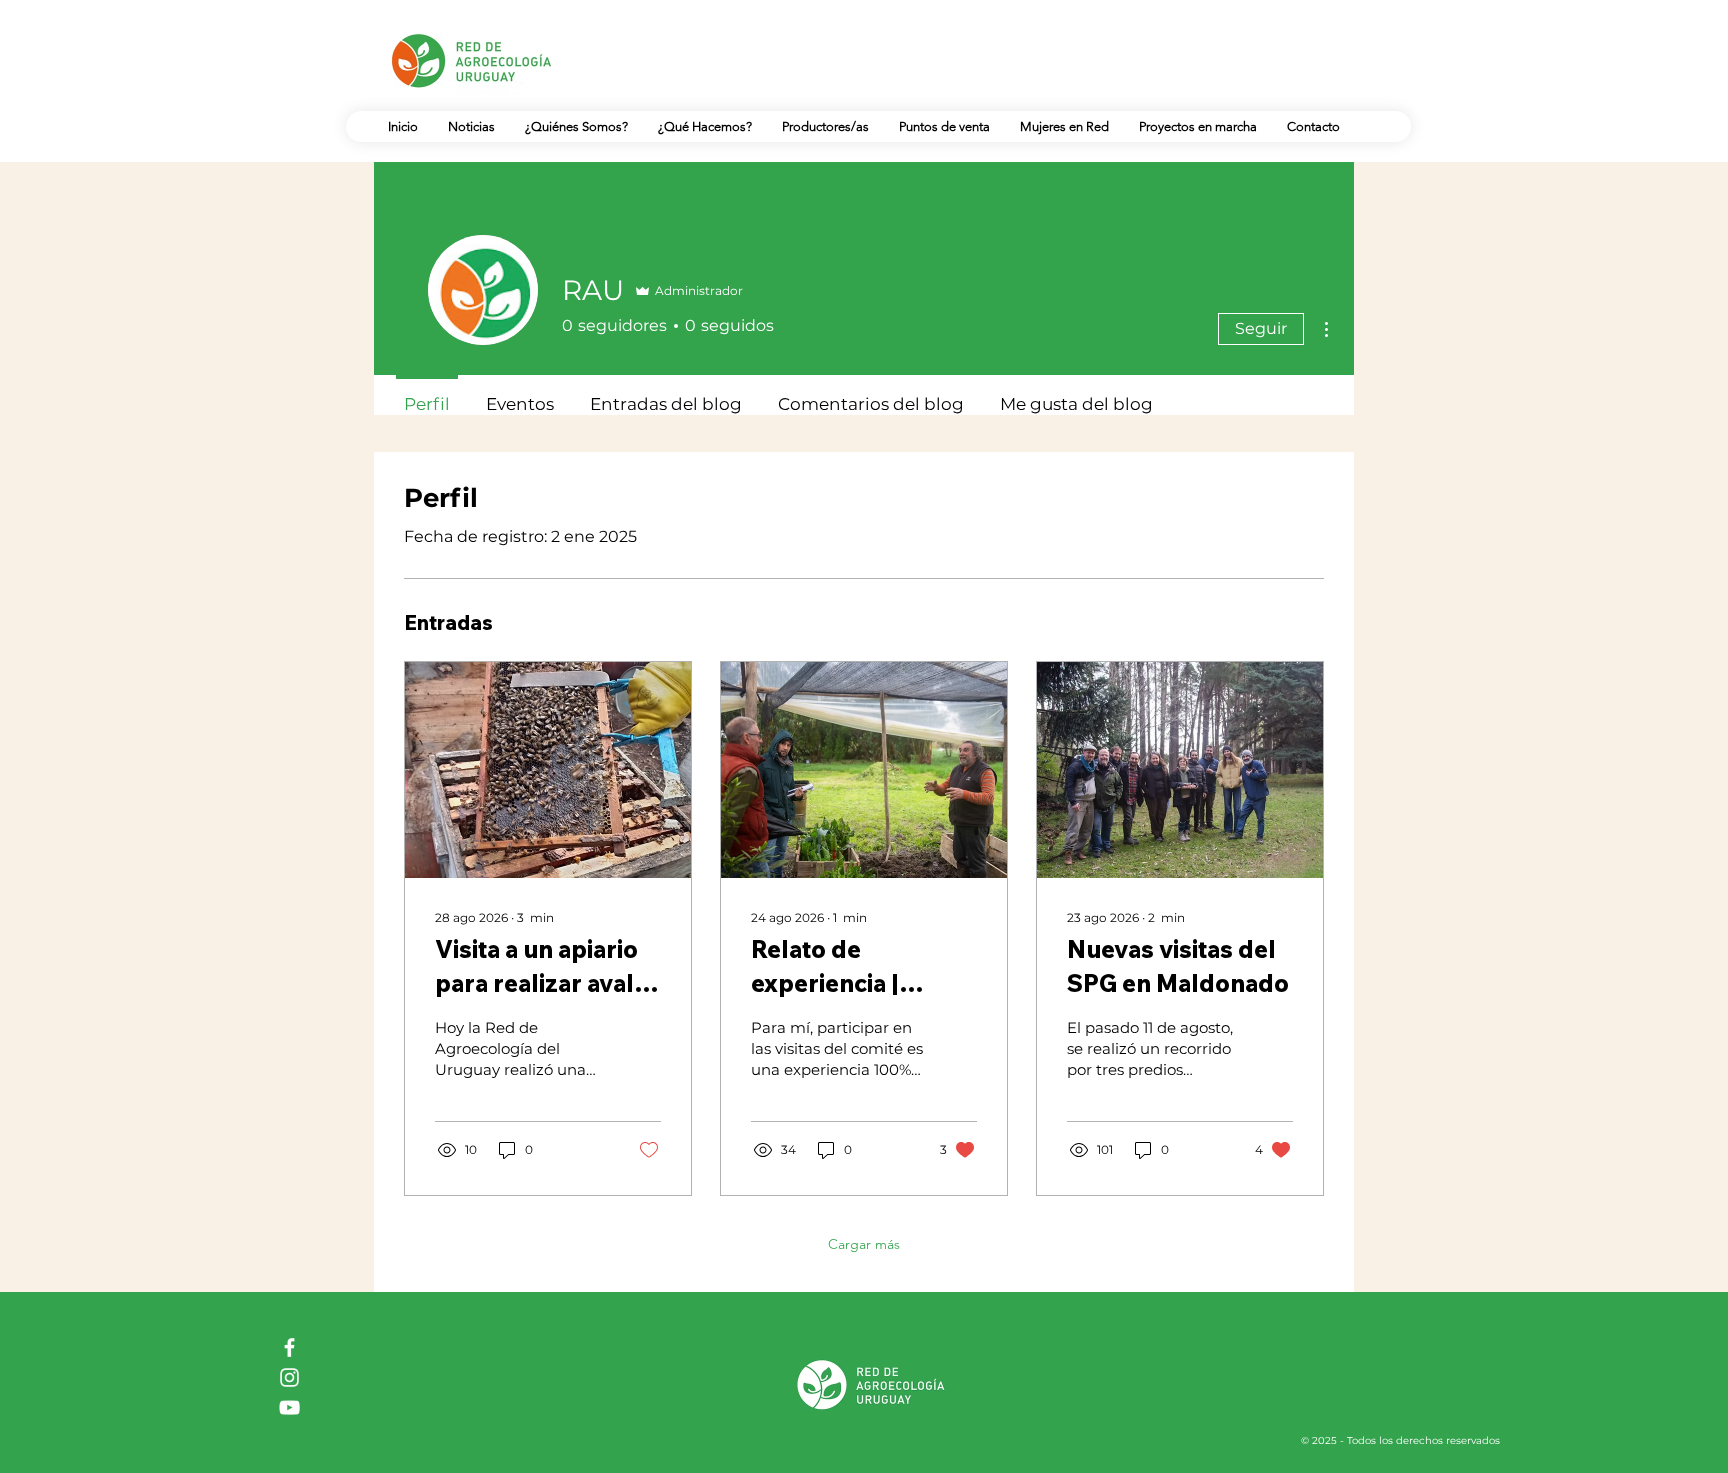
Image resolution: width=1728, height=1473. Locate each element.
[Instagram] (289, 1377)
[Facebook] (289, 1347)
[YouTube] (289, 1407)
